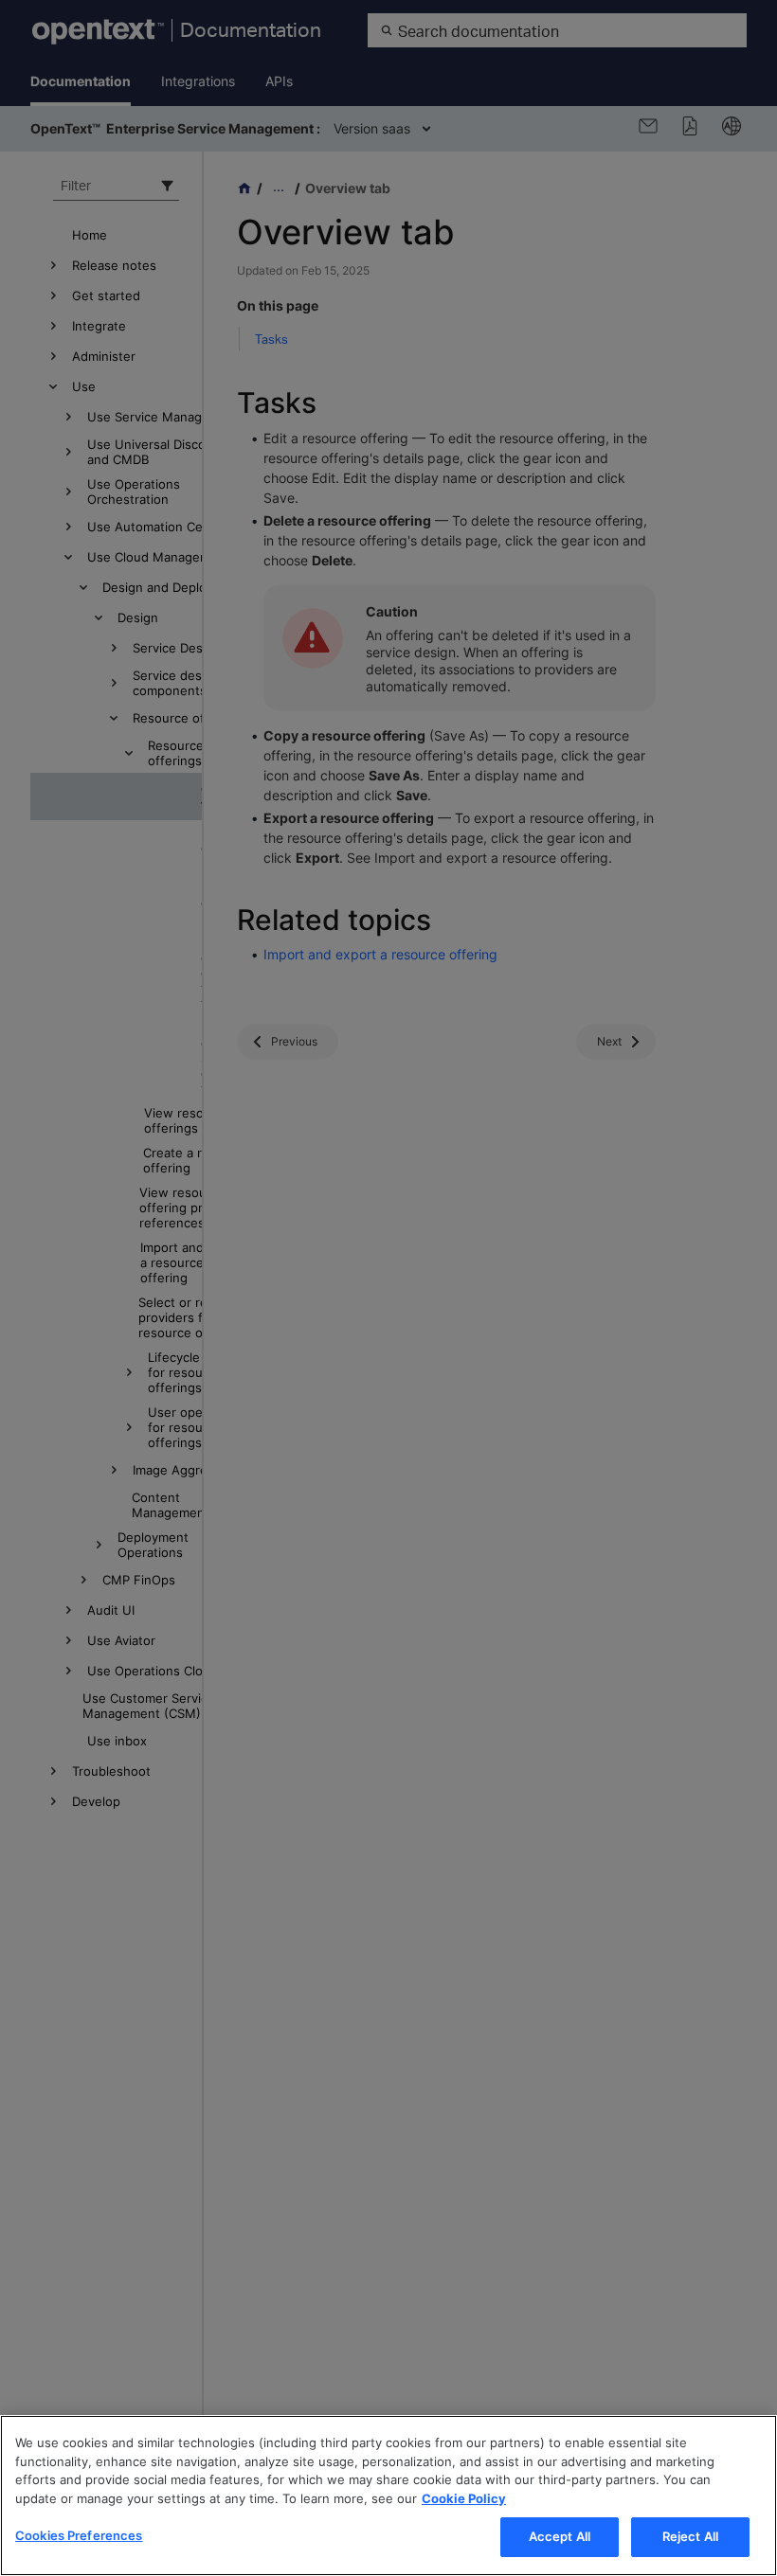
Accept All (560, 2536)
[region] (388, 2495)
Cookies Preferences (79, 2535)
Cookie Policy (464, 2498)
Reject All (690, 2536)
